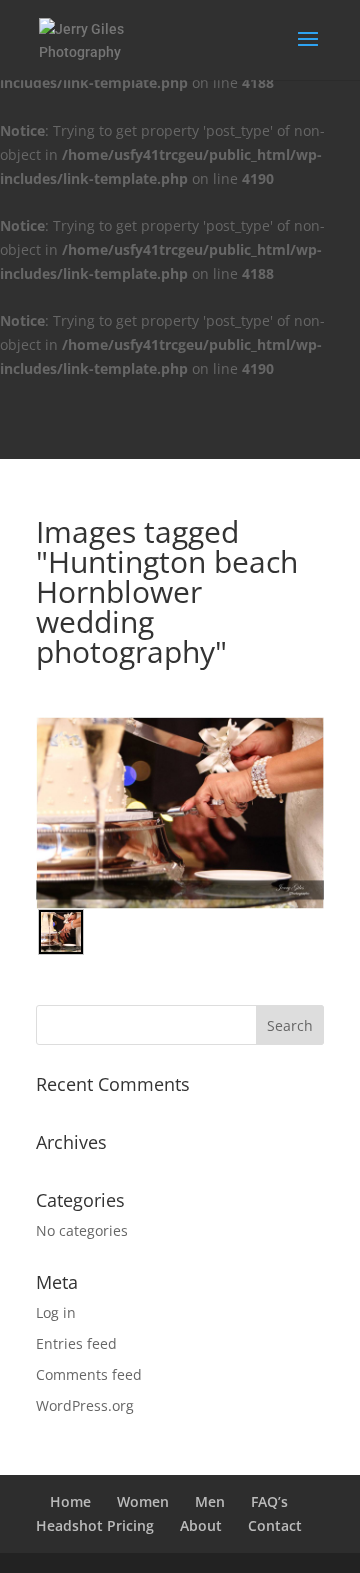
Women (143, 1501)
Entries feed (76, 1343)
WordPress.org (85, 1405)
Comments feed (89, 1374)
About (201, 1525)
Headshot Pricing (95, 1525)
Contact (275, 1525)
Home (70, 1501)
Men (210, 1501)
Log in (56, 1312)
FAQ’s (269, 1501)
